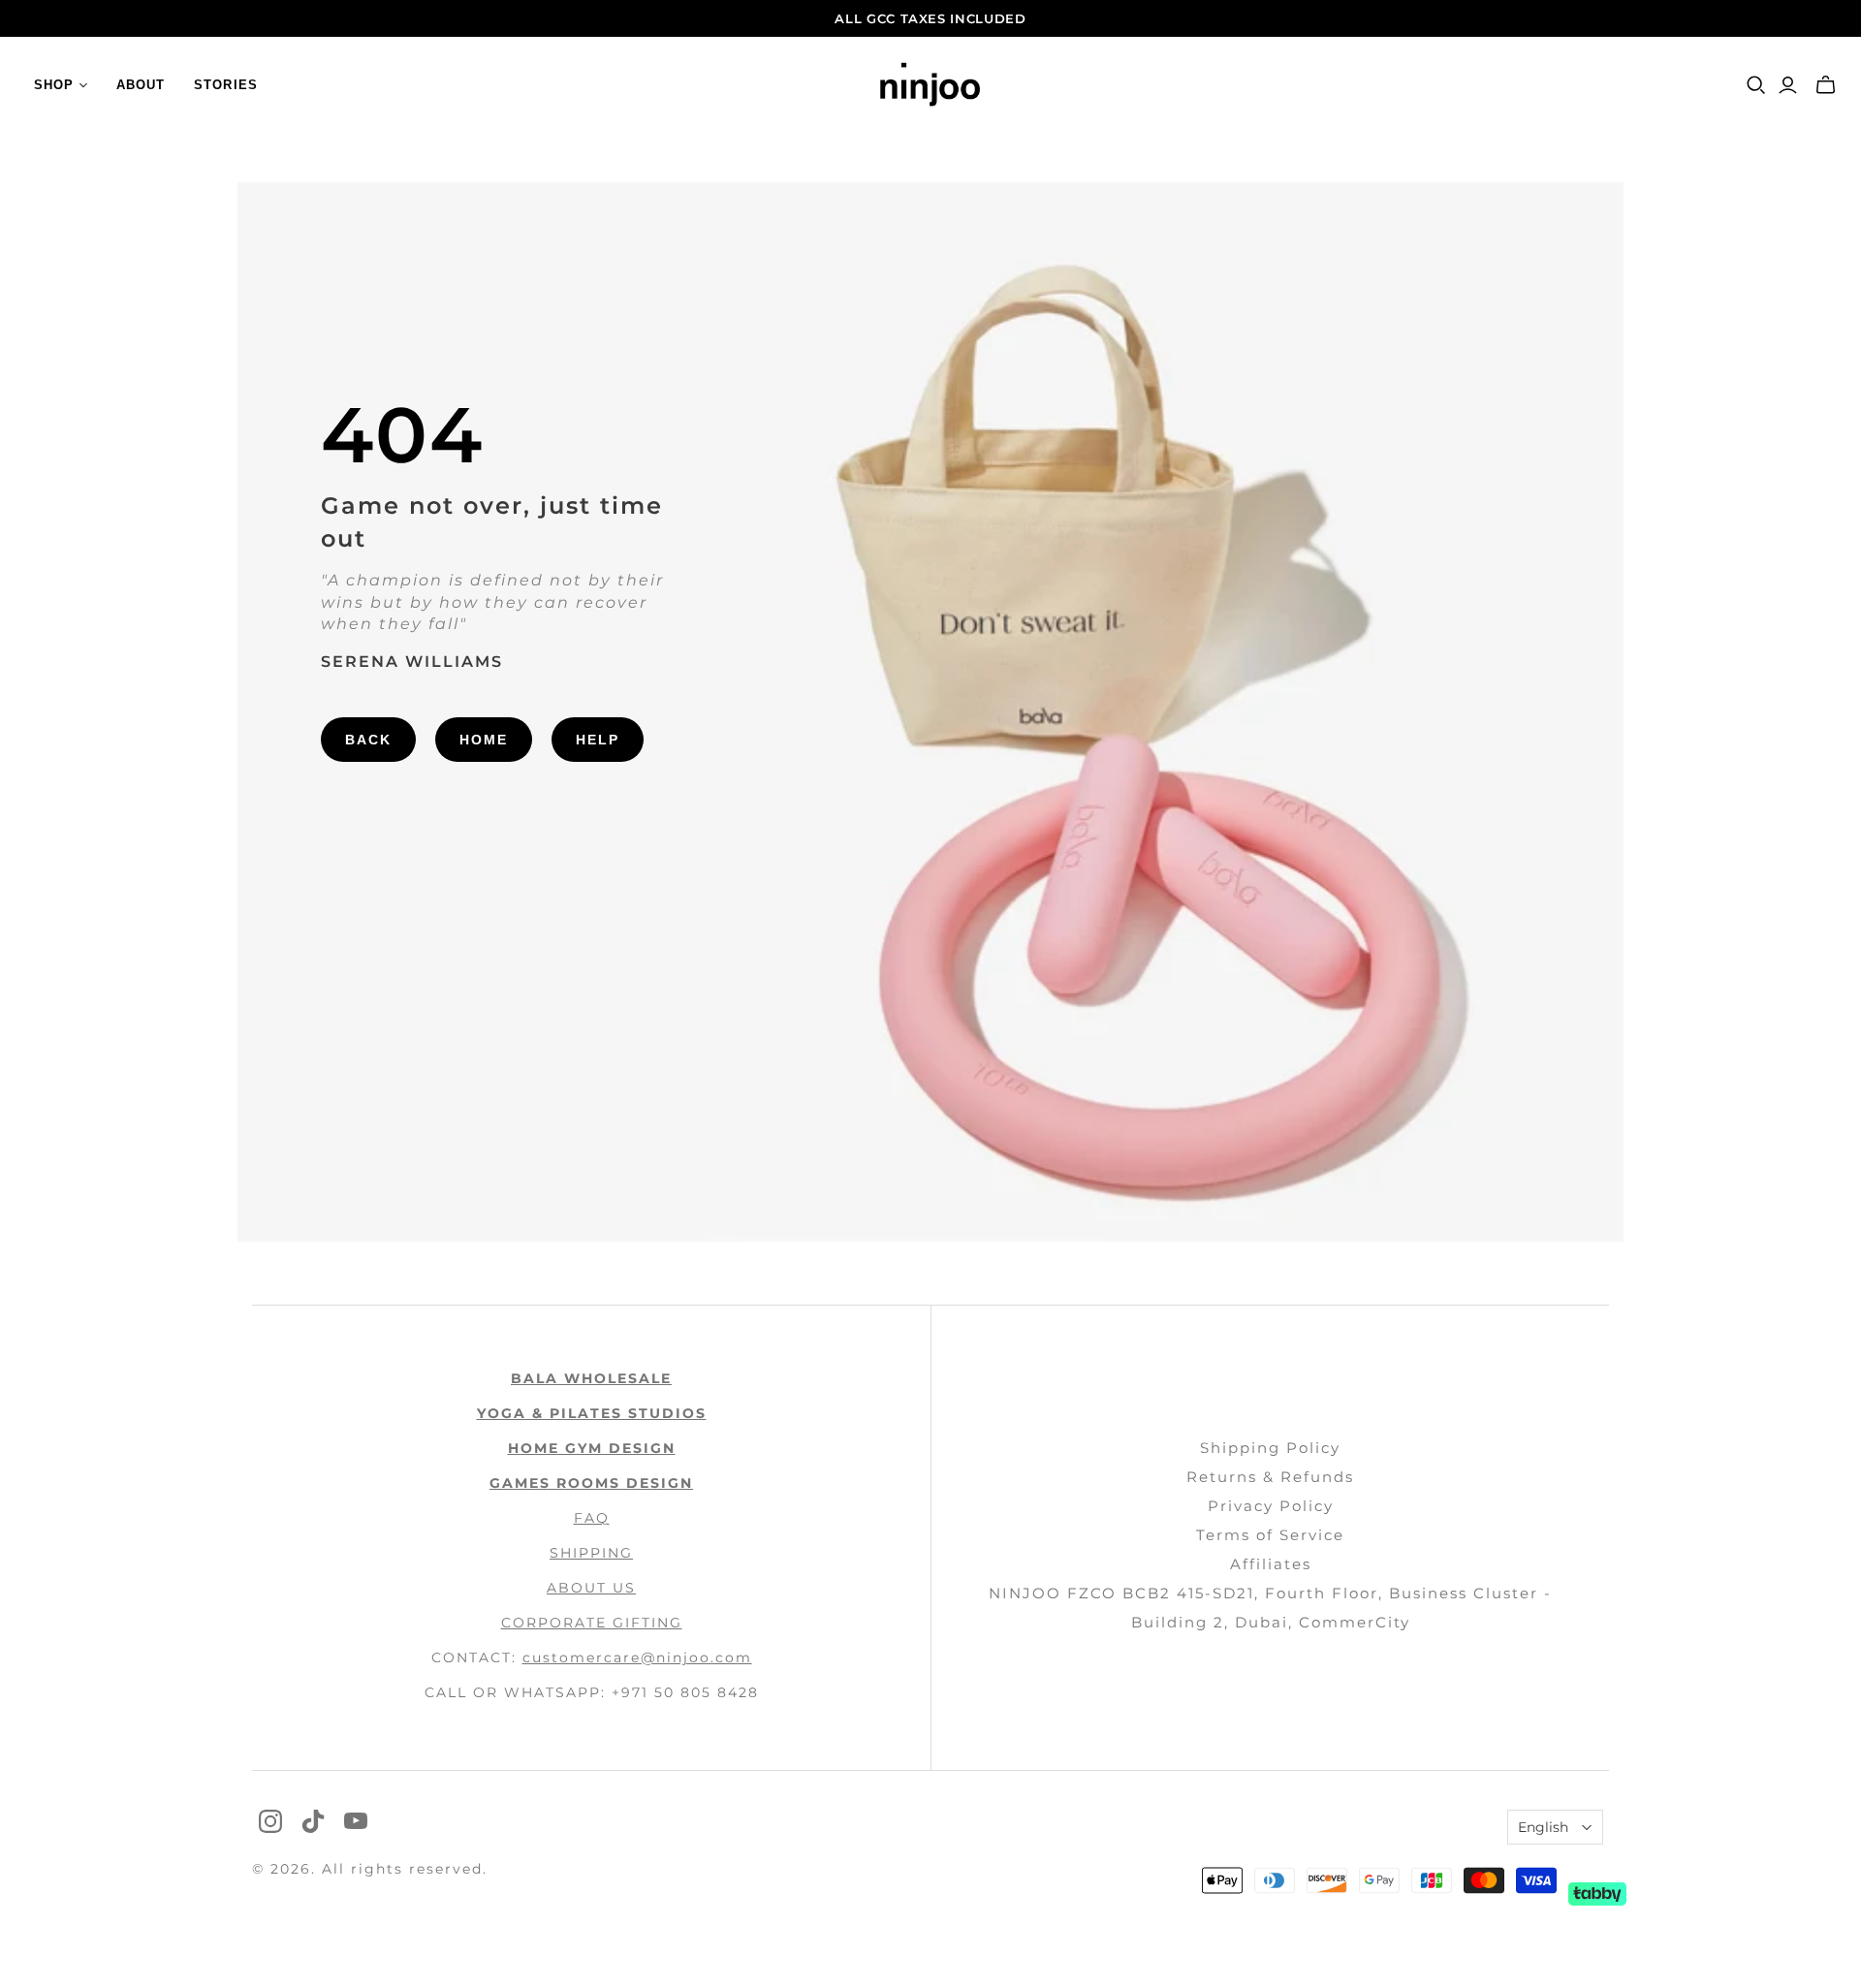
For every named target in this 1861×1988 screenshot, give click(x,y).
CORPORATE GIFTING (592, 1623)
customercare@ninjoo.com (637, 1657)
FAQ (592, 1518)
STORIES (225, 85)
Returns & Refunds (1270, 1477)
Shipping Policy (1270, 1448)
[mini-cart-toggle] (1826, 85)
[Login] (1788, 85)
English (1543, 1827)
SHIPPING (591, 1553)
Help (598, 740)
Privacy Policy (1271, 1506)
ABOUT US (591, 1588)
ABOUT (141, 85)
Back (368, 740)
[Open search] (1756, 85)
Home (484, 740)
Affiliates (1271, 1564)
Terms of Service (1270, 1535)
